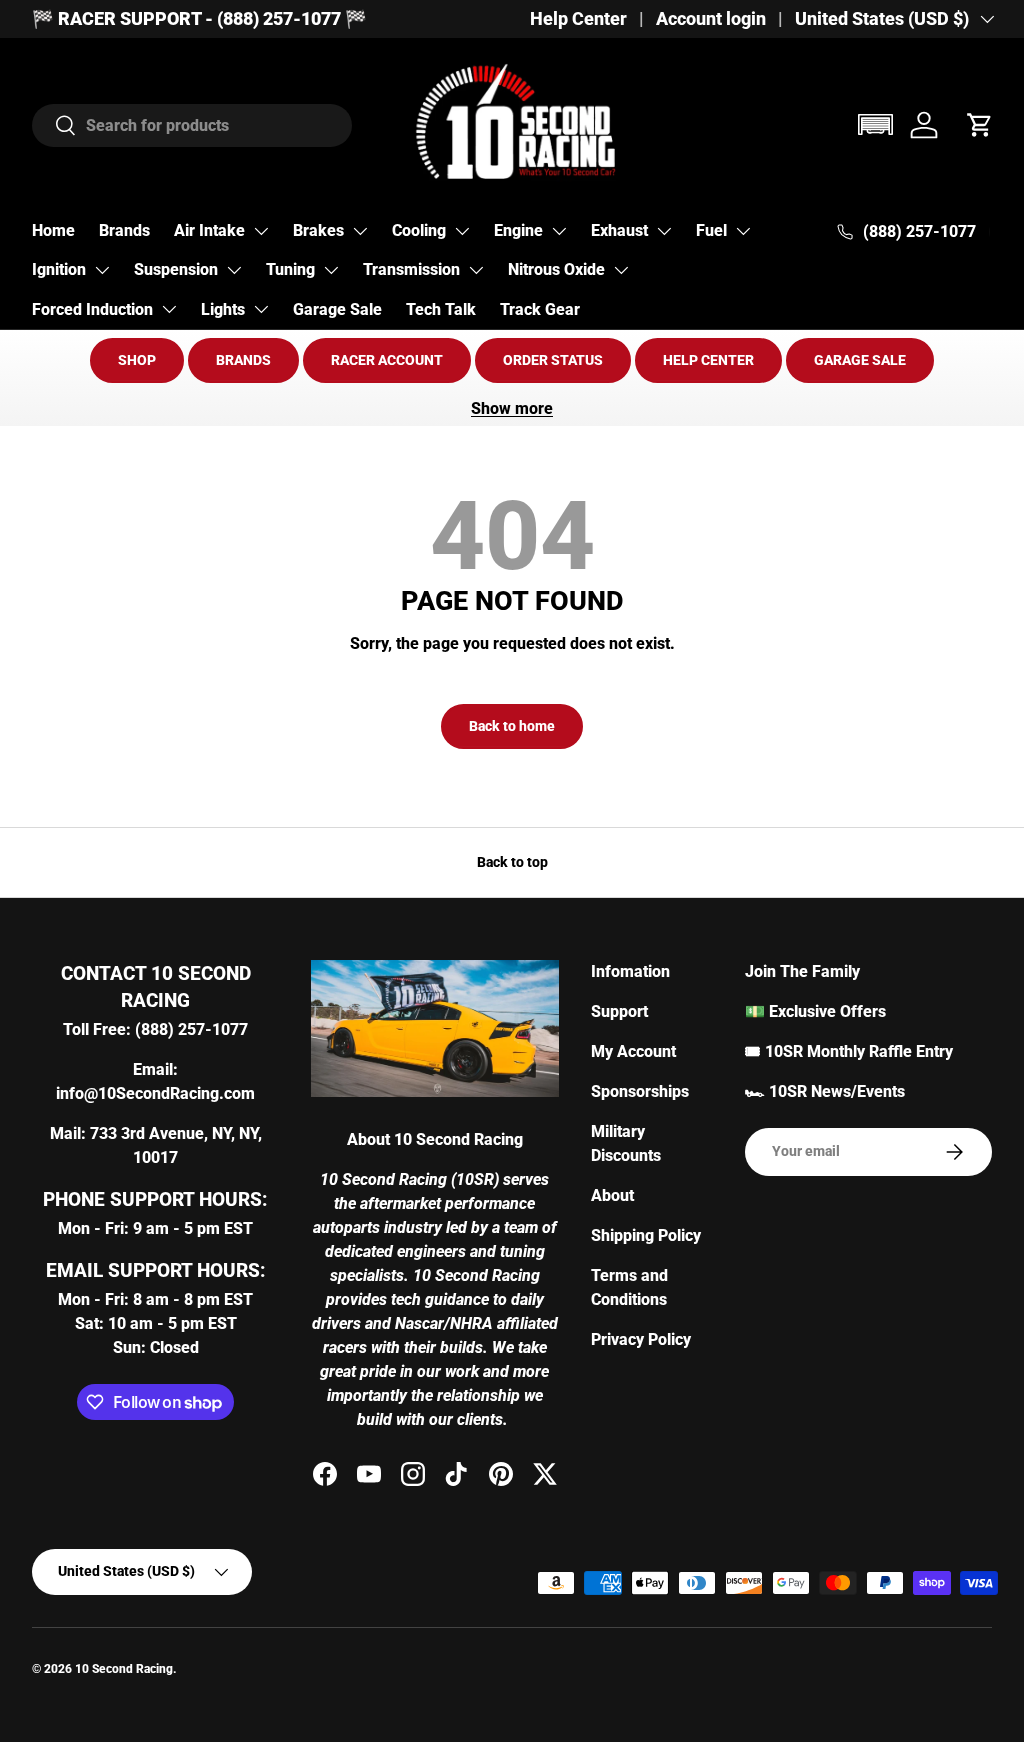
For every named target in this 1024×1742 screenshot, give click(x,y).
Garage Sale (337, 309)
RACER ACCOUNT (387, 360)
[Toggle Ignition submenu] (102, 270)
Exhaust (619, 230)
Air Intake (209, 230)
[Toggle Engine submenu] (559, 231)
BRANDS (243, 360)
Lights (223, 309)
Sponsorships (640, 1091)
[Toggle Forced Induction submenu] (169, 309)
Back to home (512, 726)
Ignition (59, 269)
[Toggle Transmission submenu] (476, 270)
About (612, 1195)
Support (619, 1011)
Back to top (512, 862)
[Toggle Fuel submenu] (743, 231)
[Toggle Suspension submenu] (234, 270)
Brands (124, 230)
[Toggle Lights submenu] (261, 309)
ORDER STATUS (553, 360)
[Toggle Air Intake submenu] (261, 231)
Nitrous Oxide (556, 269)
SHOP (137, 360)
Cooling (419, 230)
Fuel (711, 230)
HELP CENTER (708, 360)
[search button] (54, 126)
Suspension (176, 269)
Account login (711, 19)
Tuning (290, 269)
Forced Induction (92, 309)
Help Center (578, 19)
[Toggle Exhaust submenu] (664, 231)
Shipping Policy (646, 1235)
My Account (633, 1051)
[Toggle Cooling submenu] (462, 231)
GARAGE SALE (860, 360)
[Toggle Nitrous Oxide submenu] (621, 270)
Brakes (318, 230)
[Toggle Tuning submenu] (331, 270)
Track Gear (540, 309)
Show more (512, 408)
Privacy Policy (641, 1339)
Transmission (411, 269)
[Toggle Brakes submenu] (360, 231)
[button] (875, 124)
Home (53, 230)
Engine (518, 230)
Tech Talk (441, 309)
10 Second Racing (124, 1669)
